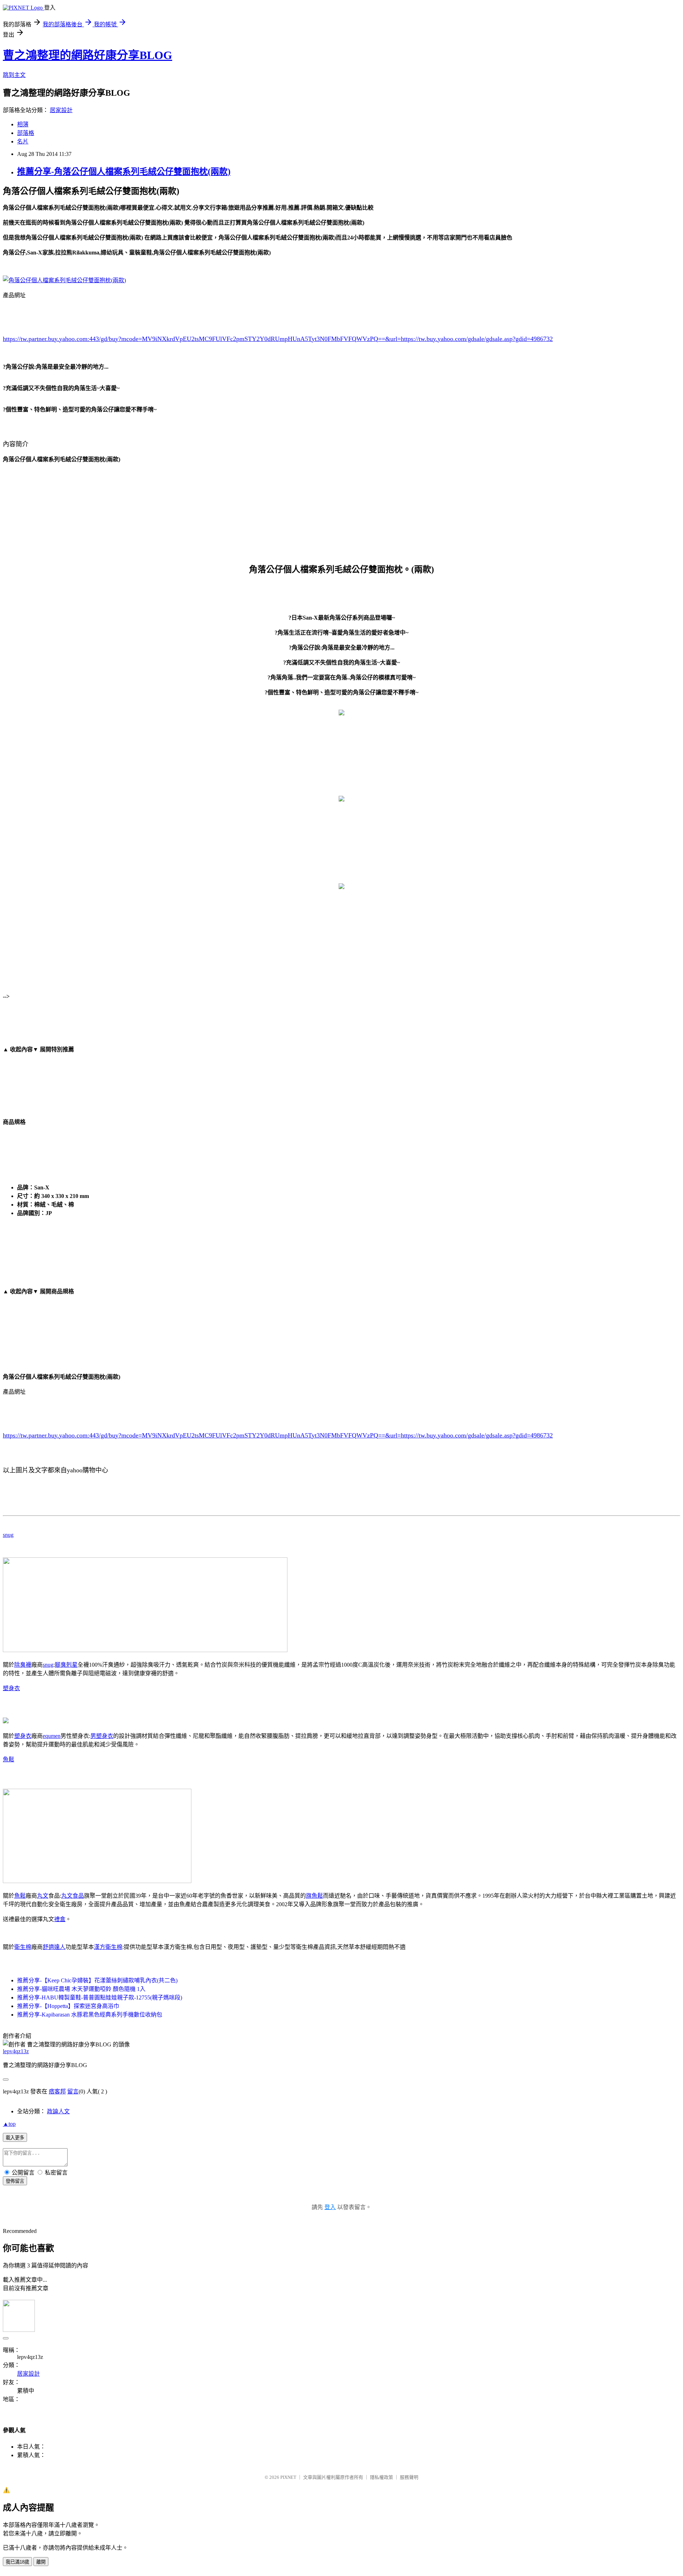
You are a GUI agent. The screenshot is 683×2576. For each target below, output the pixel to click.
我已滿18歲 (17, 2562)
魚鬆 (9, 1759)
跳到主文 (14, 75)
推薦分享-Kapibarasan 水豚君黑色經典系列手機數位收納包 (90, 2015)
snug (8, 1535)
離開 (41, 2562)
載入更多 (15, 2138)
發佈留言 (15, 2181)
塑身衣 (11, 1688)
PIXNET (288, 2477)
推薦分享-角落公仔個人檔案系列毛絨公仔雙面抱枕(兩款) (124, 172)
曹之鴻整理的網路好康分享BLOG (88, 55)
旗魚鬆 (314, 1896)
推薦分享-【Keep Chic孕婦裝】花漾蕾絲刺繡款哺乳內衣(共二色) (97, 1980)
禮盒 (60, 1919)
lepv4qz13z (16, 2051)
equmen (52, 1736)
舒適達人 (54, 1947)
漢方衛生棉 (108, 1947)
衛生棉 (23, 1947)
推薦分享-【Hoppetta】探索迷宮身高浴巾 (68, 2006)
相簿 (23, 124)
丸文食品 (73, 1896)
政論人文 (58, 2111)
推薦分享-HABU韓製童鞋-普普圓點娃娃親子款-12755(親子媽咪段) (100, 1997)
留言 (73, 2091)
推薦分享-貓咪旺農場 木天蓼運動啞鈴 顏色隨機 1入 (81, 1989)
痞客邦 (57, 2091)
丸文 (43, 1896)
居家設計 (61, 110)
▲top (9, 2124)
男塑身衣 (102, 1736)
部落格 (26, 133)
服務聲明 (409, 2477)
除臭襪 (23, 1665)
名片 (23, 141)
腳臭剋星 (66, 1665)
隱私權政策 (382, 2477)
